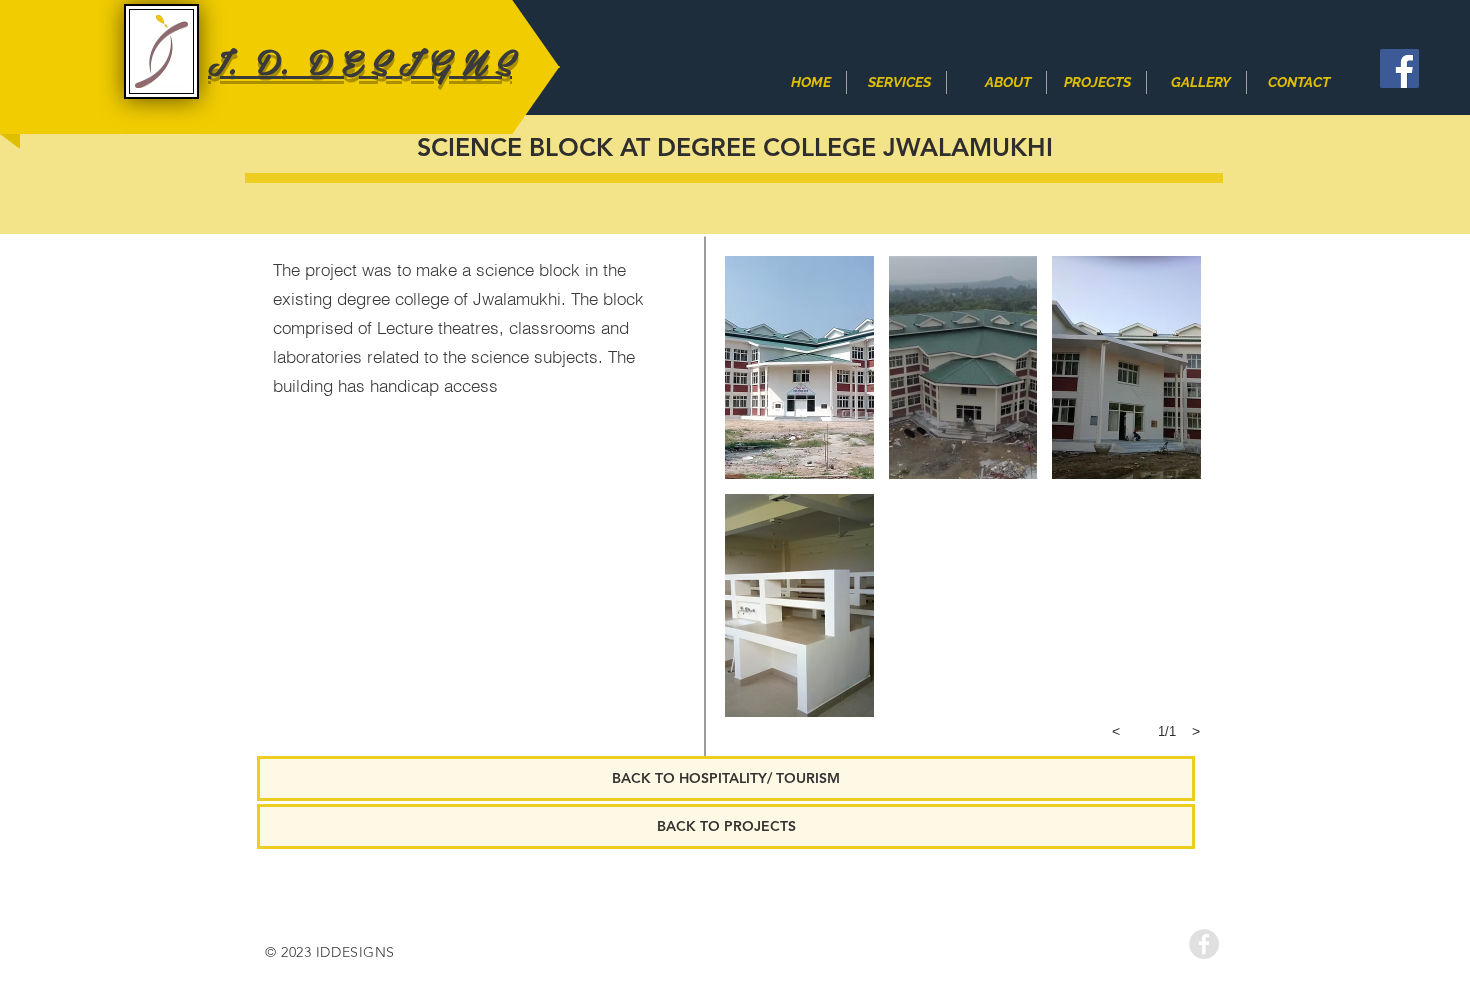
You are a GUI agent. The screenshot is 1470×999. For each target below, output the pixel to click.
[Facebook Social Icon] (1399, 68)
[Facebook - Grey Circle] (1204, 944)
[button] (799, 367)
